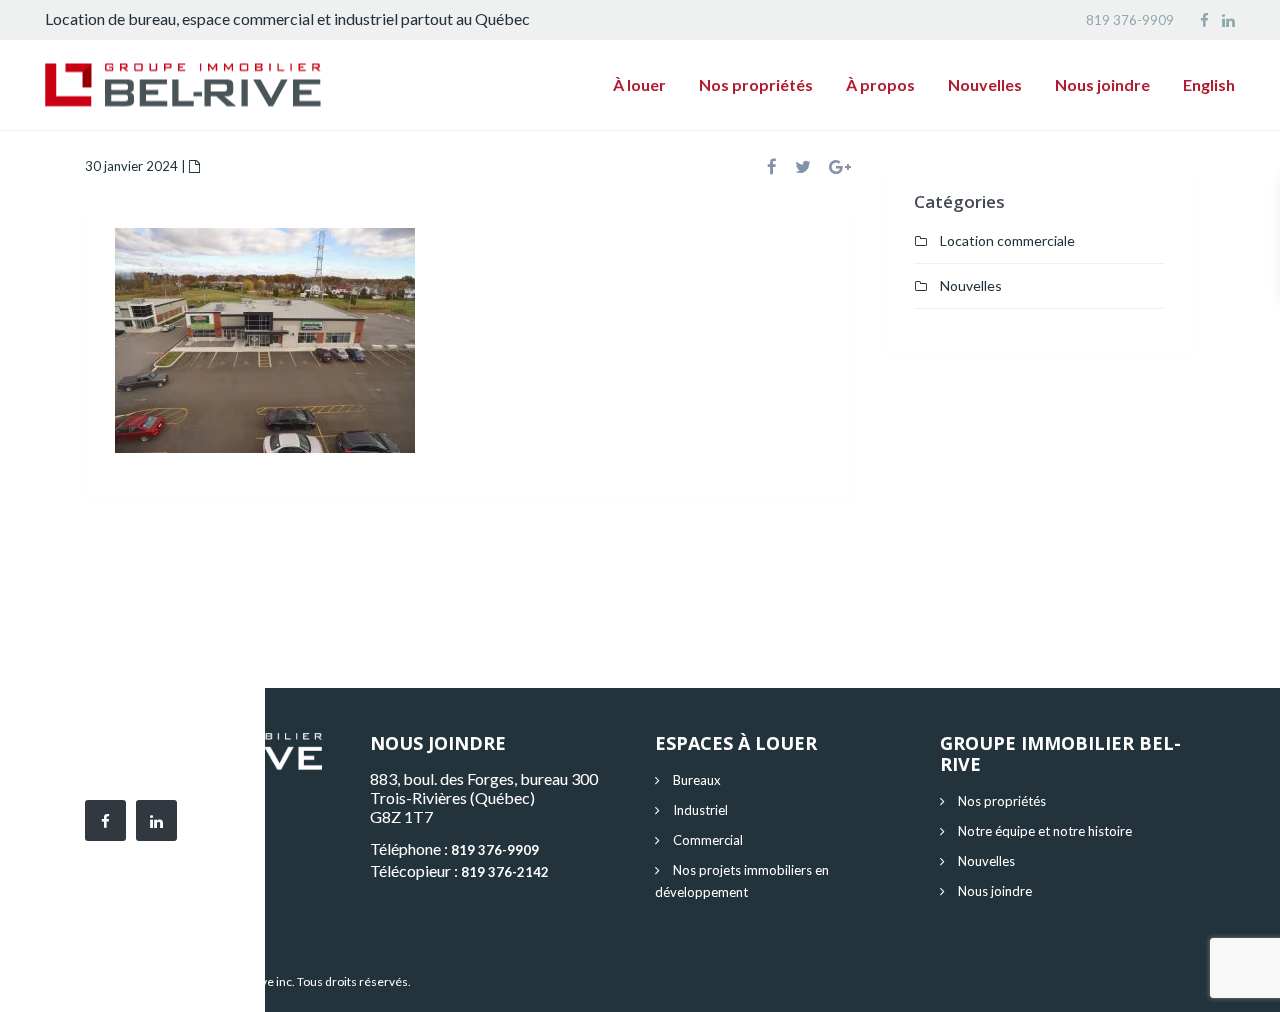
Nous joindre (1102, 84)
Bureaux (697, 780)
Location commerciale (1007, 240)
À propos (880, 84)
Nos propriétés (756, 84)
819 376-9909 (1130, 20)
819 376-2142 (505, 872)
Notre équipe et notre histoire (1045, 831)
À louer (639, 84)
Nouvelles (985, 84)
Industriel (700, 810)
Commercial (708, 840)
